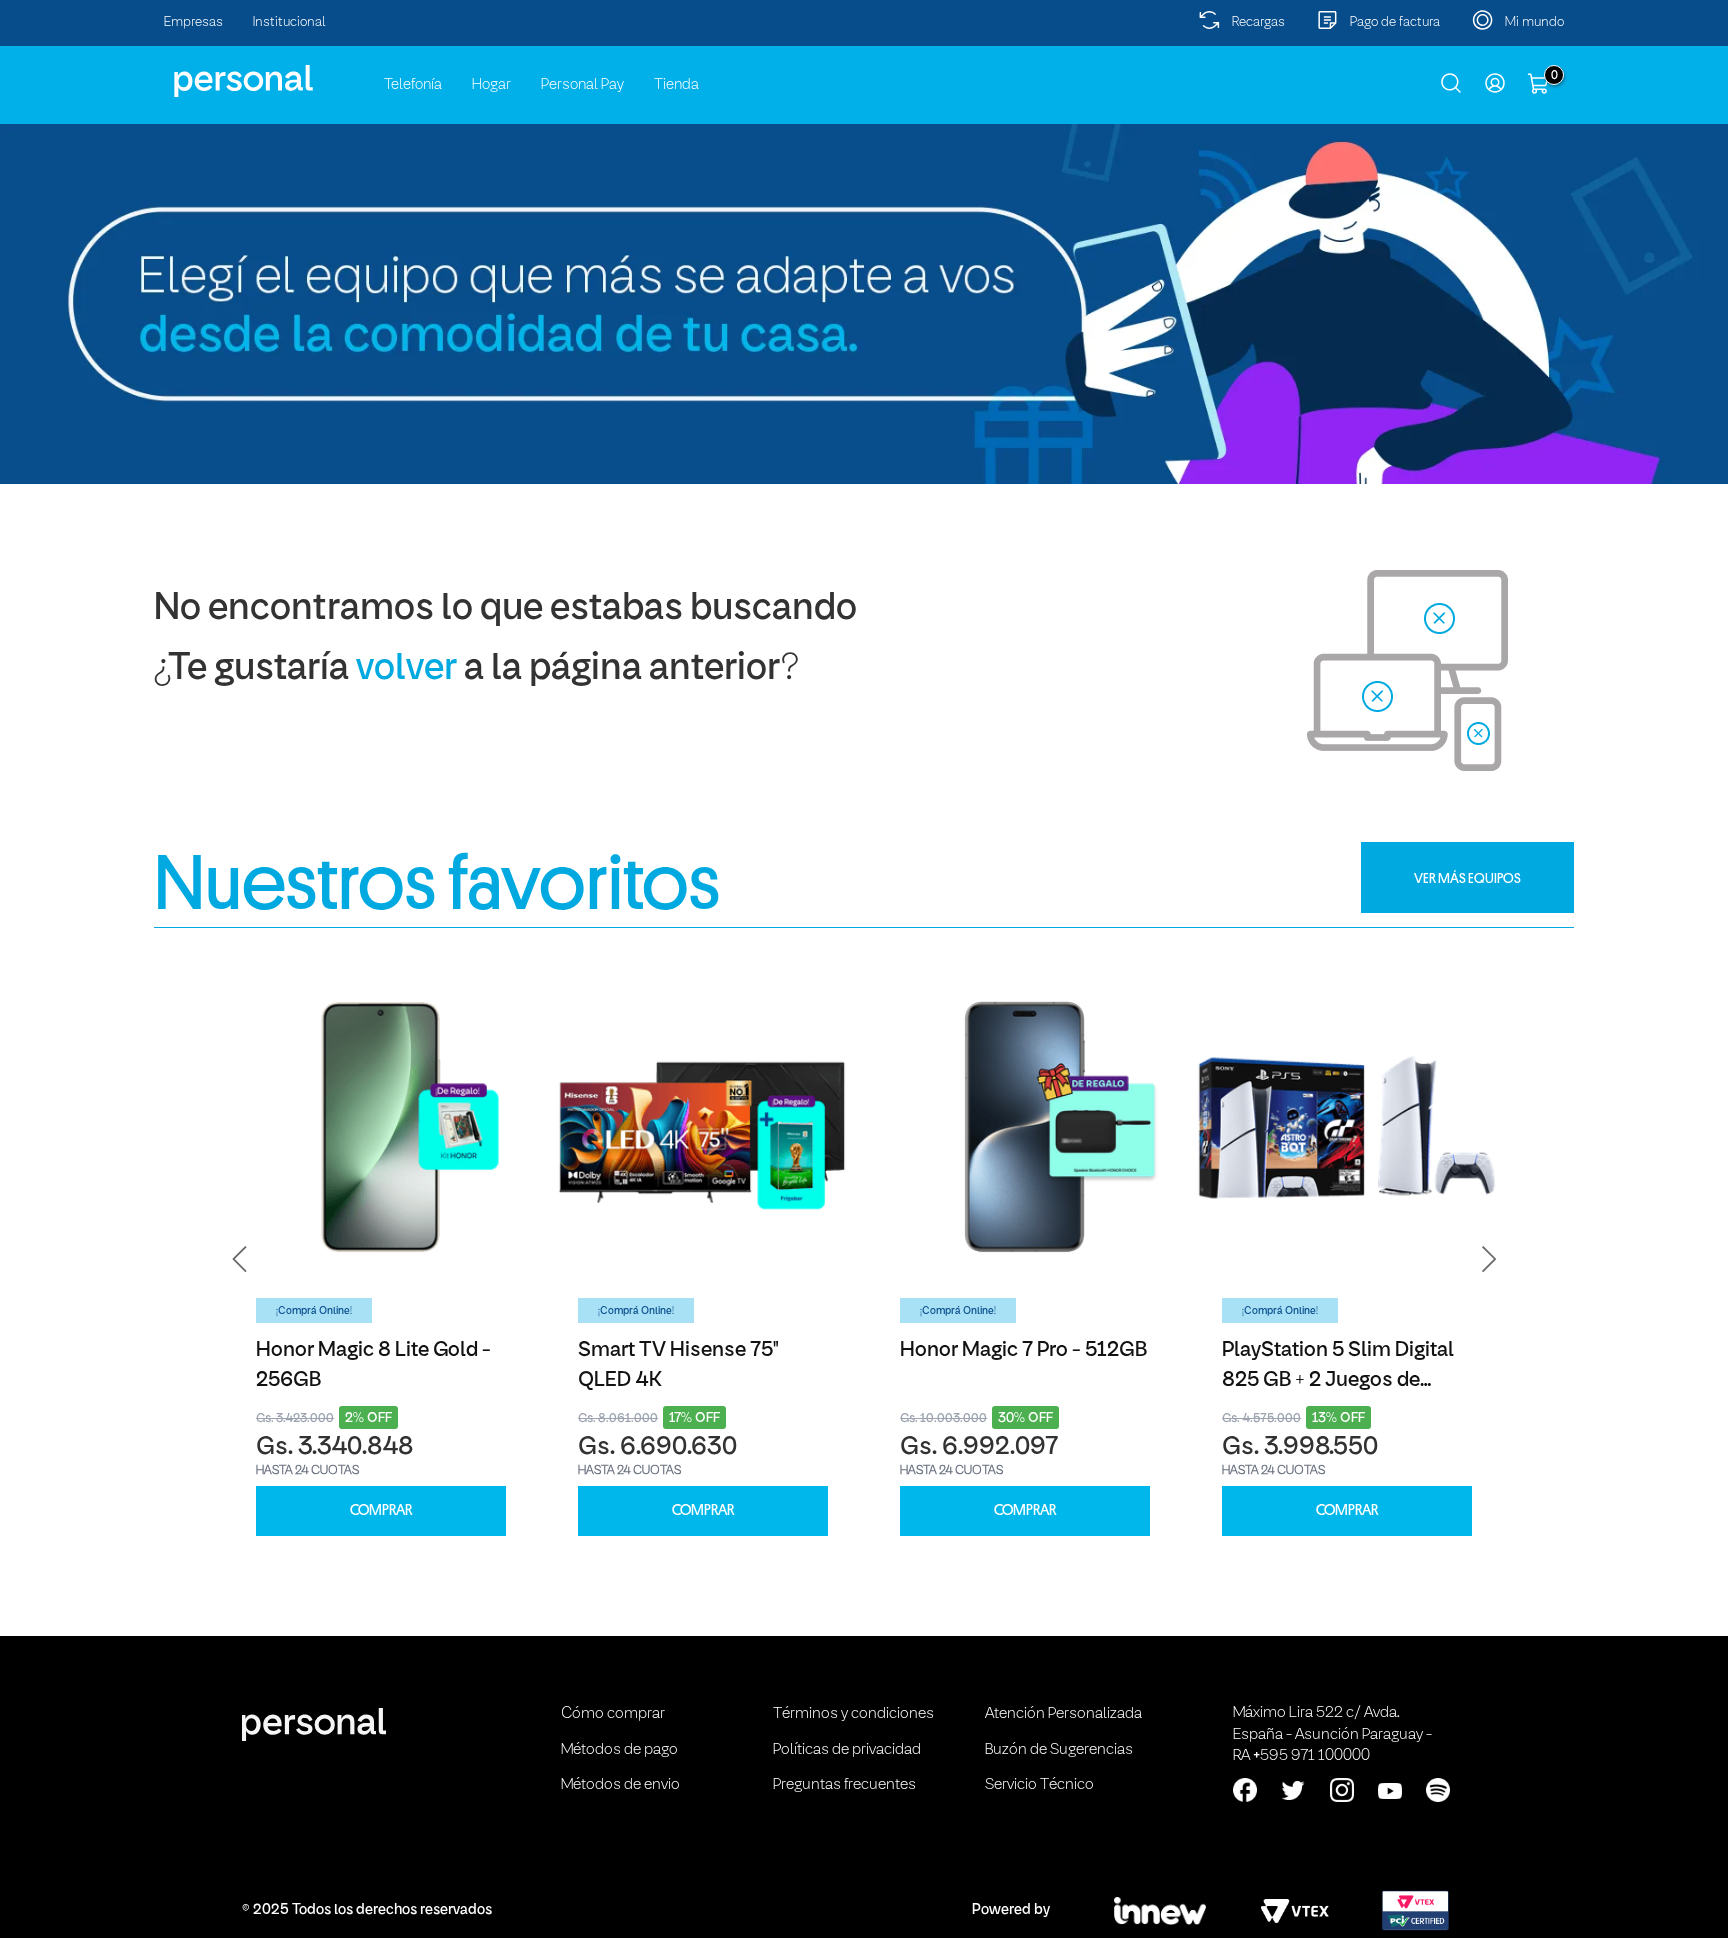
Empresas (193, 22)
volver (406, 669)
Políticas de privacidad (847, 1750)
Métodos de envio (620, 1785)
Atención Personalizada (1063, 1714)
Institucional (289, 22)
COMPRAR (381, 1510)
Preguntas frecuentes (844, 1785)
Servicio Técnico (1039, 1785)
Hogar (491, 85)
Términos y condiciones (853, 1714)
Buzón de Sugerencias (1059, 1750)
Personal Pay (582, 85)
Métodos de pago (619, 1750)
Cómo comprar (613, 1714)
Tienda (676, 85)
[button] (240, 1260)
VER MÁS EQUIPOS (1467, 878)
